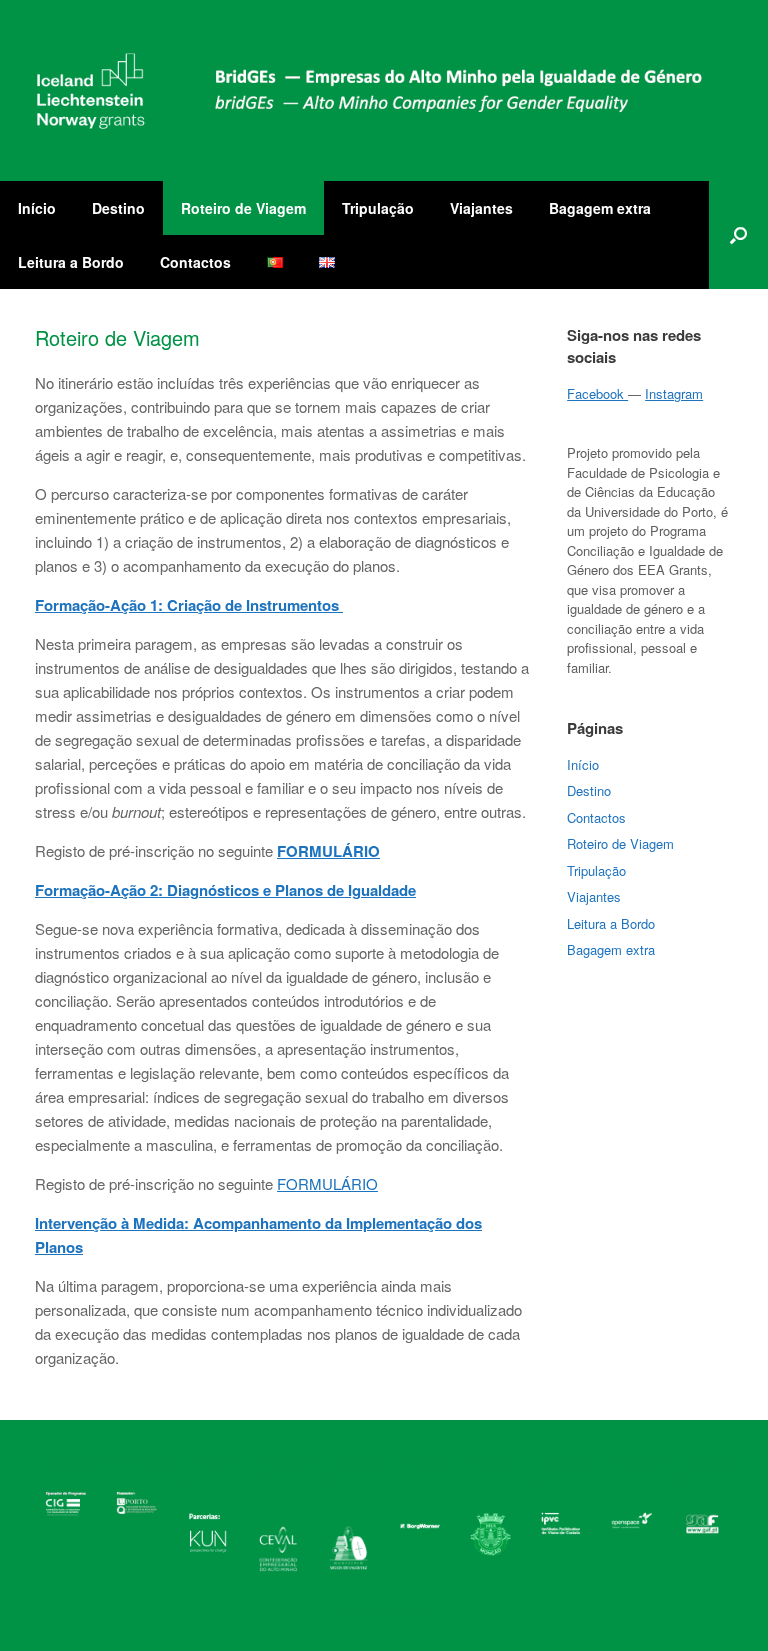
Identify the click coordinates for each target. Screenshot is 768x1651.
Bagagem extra (600, 208)
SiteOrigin (410, 1611)
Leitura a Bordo (71, 262)
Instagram (674, 393)
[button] (738, 235)
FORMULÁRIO (327, 1183)
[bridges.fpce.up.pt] (371, 90)
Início (37, 208)
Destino (118, 208)
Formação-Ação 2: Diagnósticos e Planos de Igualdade (225, 890)
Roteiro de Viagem (243, 208)
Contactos (195, 262)
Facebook (597, 393)
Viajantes (481, 208)
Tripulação (378, 208)
